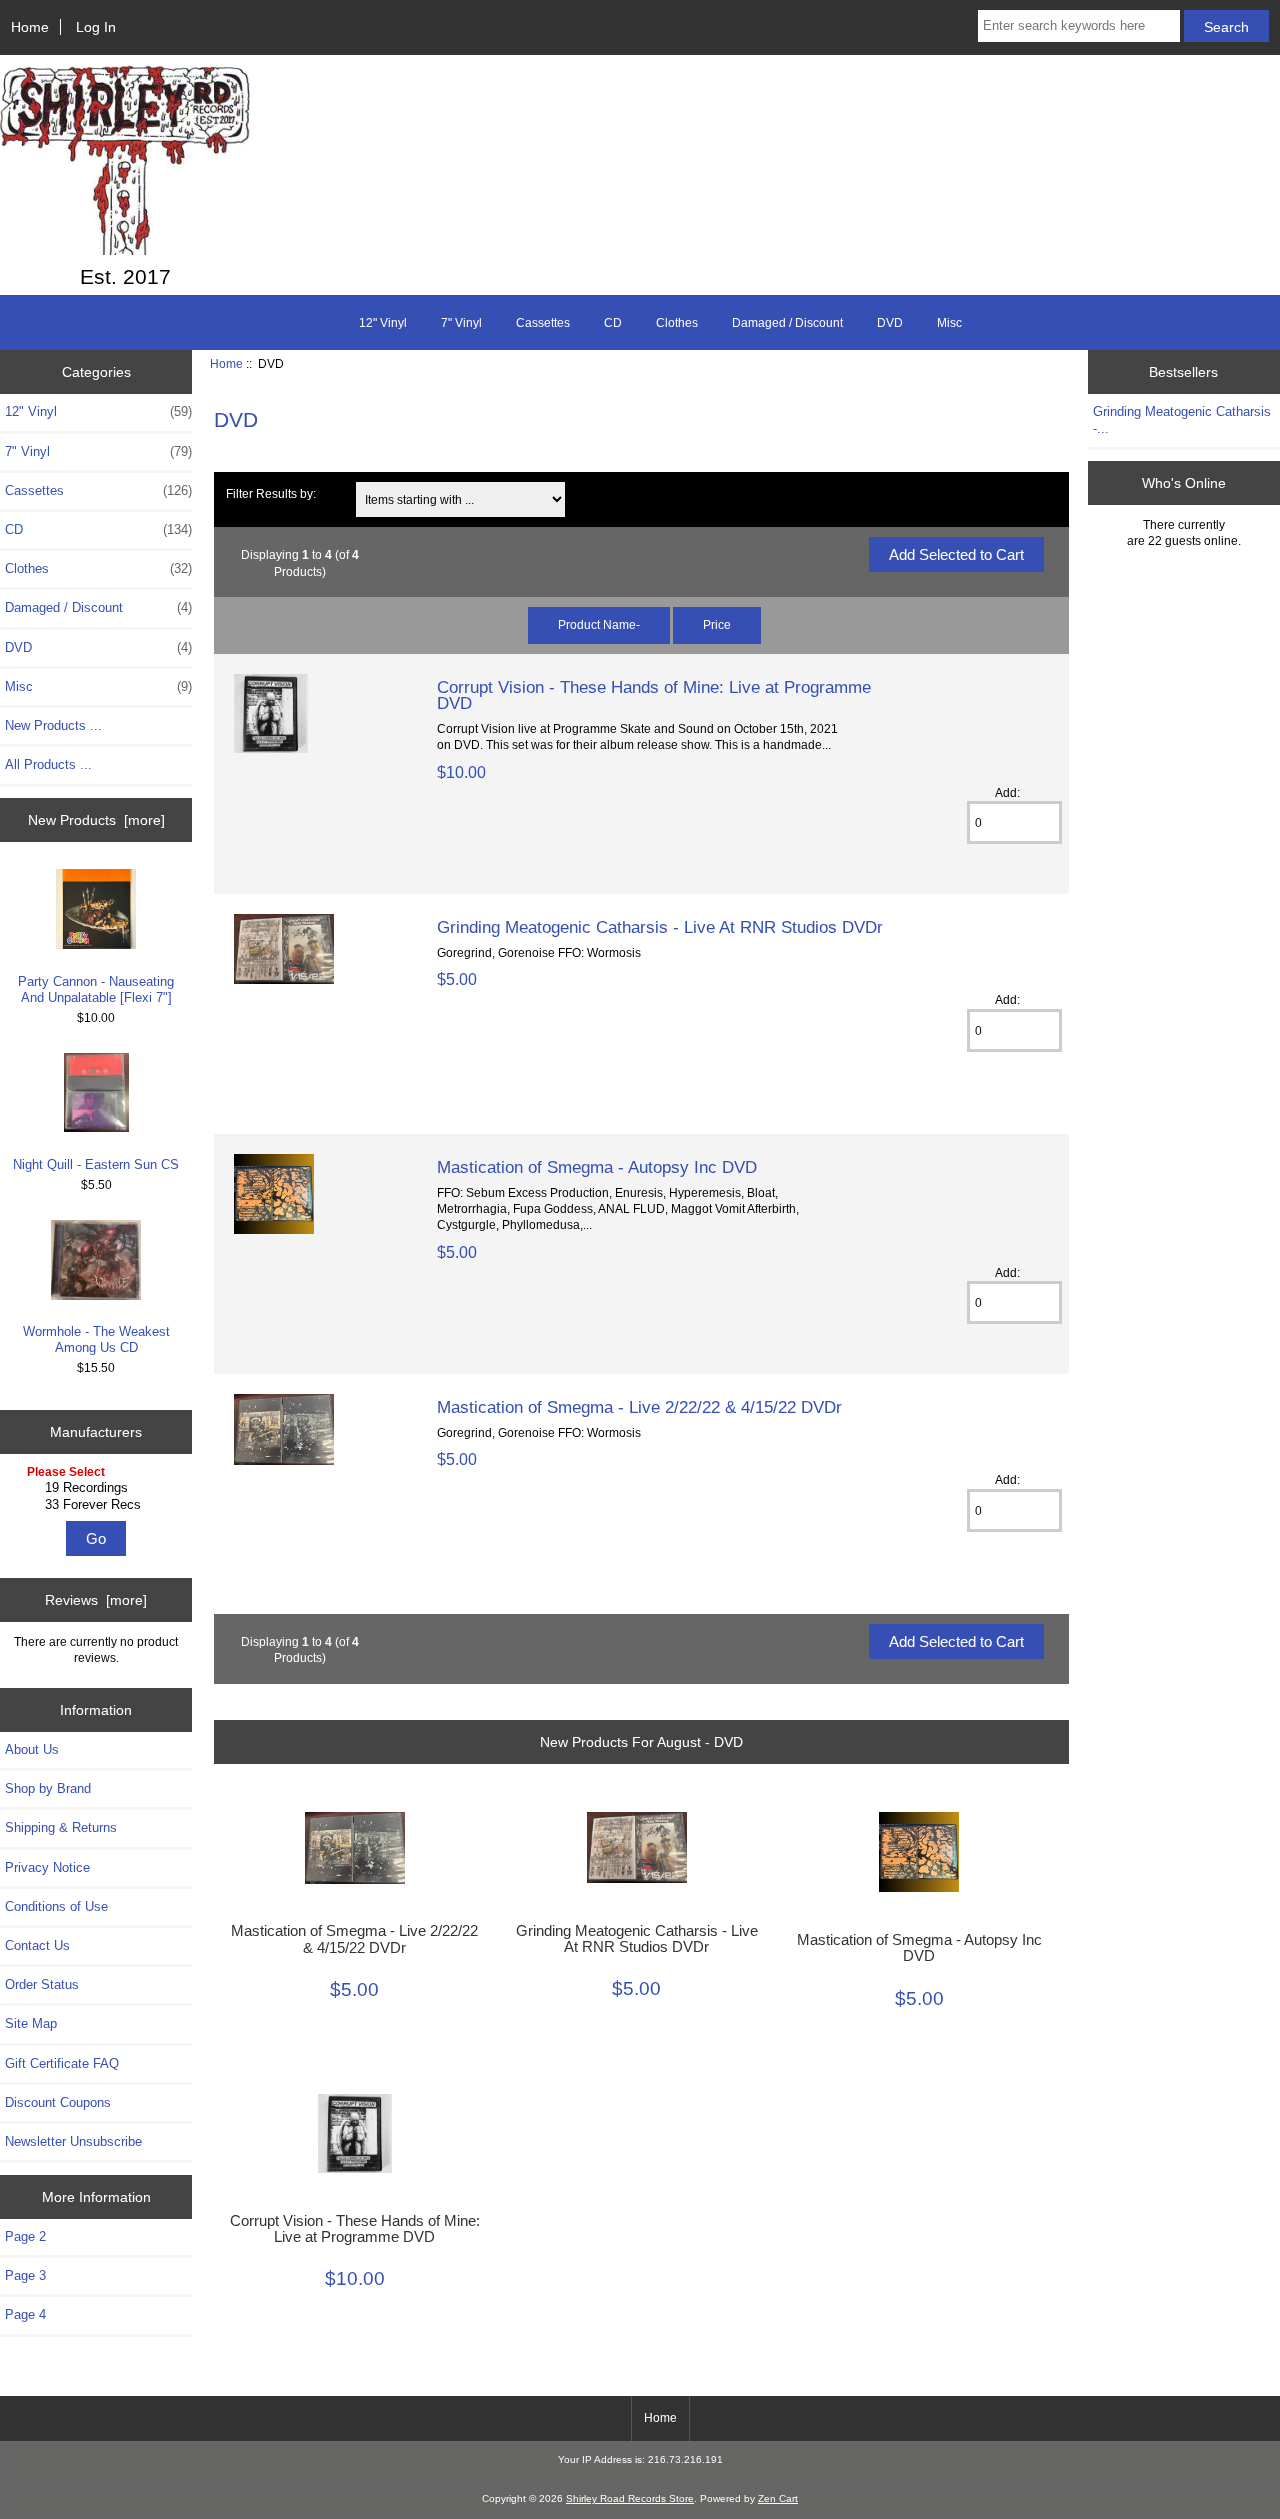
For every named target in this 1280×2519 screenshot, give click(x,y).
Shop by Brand (48, 1788)
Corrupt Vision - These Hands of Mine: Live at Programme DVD (654, 695)
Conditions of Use (56, 1906)
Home (30, 27)
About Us (32, 1749)
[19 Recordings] (98, 1488)
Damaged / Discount (787, 323)
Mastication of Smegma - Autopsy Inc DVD (597, 1167)
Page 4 (25, 2314)
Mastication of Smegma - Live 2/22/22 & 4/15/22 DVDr (639, 1407)
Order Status (42, 1984)
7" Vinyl (461, 323)
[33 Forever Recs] (98, 1505)
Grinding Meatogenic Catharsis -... (1182, 419)
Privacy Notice (47, 1867)
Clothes (677, 323)
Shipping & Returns (61, 1827)
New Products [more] (96, 820)
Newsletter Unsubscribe (73, 2141)
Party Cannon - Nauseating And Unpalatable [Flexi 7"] (96, 989)
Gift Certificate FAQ (62, 2063)
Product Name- (599, 624)
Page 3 (25, 2275)
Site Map (31, 2023)
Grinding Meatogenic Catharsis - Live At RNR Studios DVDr (660, 927)
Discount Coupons (58, 2102)
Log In (96, 27)
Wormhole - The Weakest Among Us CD (96, 1339)
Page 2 (25, 2236)
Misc (949, 323)
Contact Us (37, 1945)
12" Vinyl (383, 323)
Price (717, 624)
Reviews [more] (96, 1600)
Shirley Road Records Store (630, 2498)
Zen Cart (778, 2498)
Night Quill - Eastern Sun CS (96, 1164)
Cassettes (543, 323)
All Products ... (48, 764)
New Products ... (53, 725)
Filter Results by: (271, 493)
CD (613, 323)
